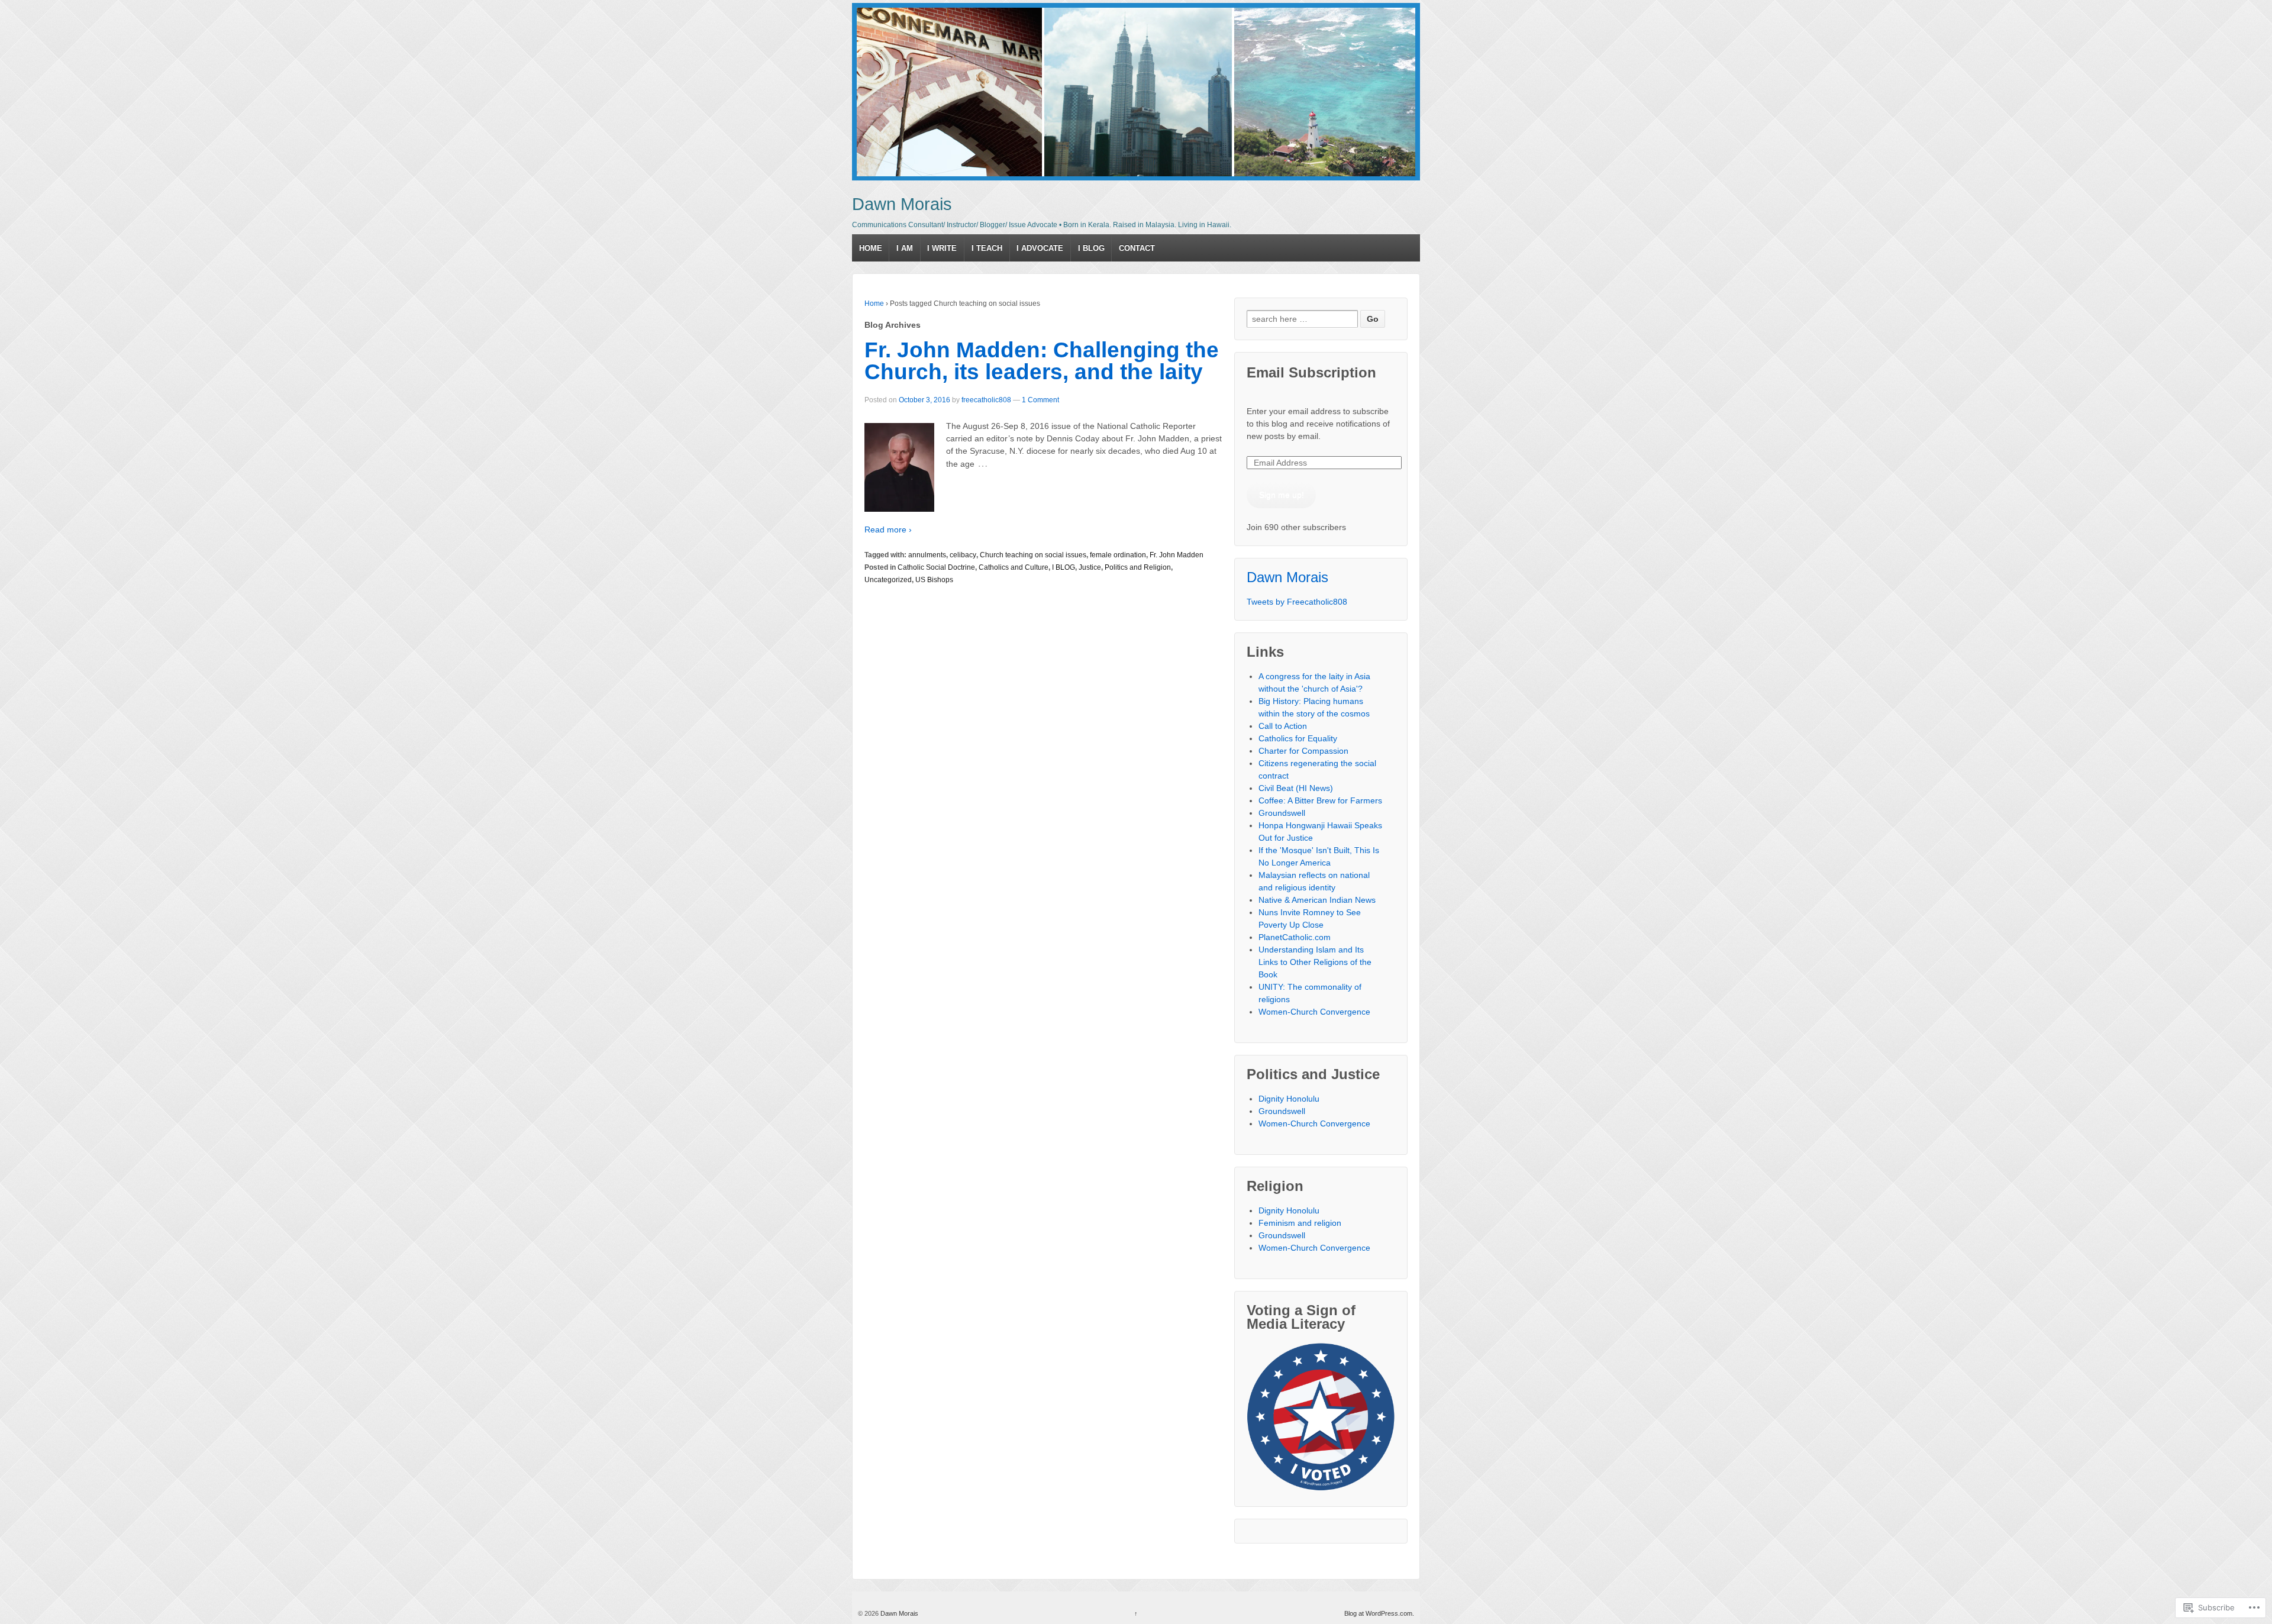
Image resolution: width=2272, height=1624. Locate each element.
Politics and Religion (1138, 567)
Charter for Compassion (1303, 751)
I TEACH (987, 248)
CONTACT (1137, 248)
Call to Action (1283, 726)
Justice (1090, 567)
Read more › (888, 530)
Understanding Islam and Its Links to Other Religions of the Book (1315, 962)
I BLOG (1091, 248)
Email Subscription (1311, 372)
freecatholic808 (986, 400)
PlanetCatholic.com (1295, 937)
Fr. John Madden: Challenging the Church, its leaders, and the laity (1042, 361)
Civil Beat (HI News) (1296, 788)
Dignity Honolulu (1289, 1099)
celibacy (963, 555)
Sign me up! (1282, 495)
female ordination (1118, 555)
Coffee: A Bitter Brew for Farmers (1320, 800)
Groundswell (1282, 813)
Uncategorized (888, 580)
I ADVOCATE (1040, 248)
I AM (905, 248)
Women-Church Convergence (1314, 1012)
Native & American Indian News (1317, 900)
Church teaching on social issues (1033, 555)
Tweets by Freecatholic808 (1297, 602)
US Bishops (934, 580)
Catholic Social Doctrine (936, 567)
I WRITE (942, 248)
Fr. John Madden (1177, 555)
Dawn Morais (902, 204)
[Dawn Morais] (1136, 92)
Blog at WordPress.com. (1379, 1613)
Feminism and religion (1300, 1223)
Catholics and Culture (1014, 567)
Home (874, 304)
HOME (871, 248)
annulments (927, 555)
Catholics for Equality (1298, 738)
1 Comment (1040, 400)
